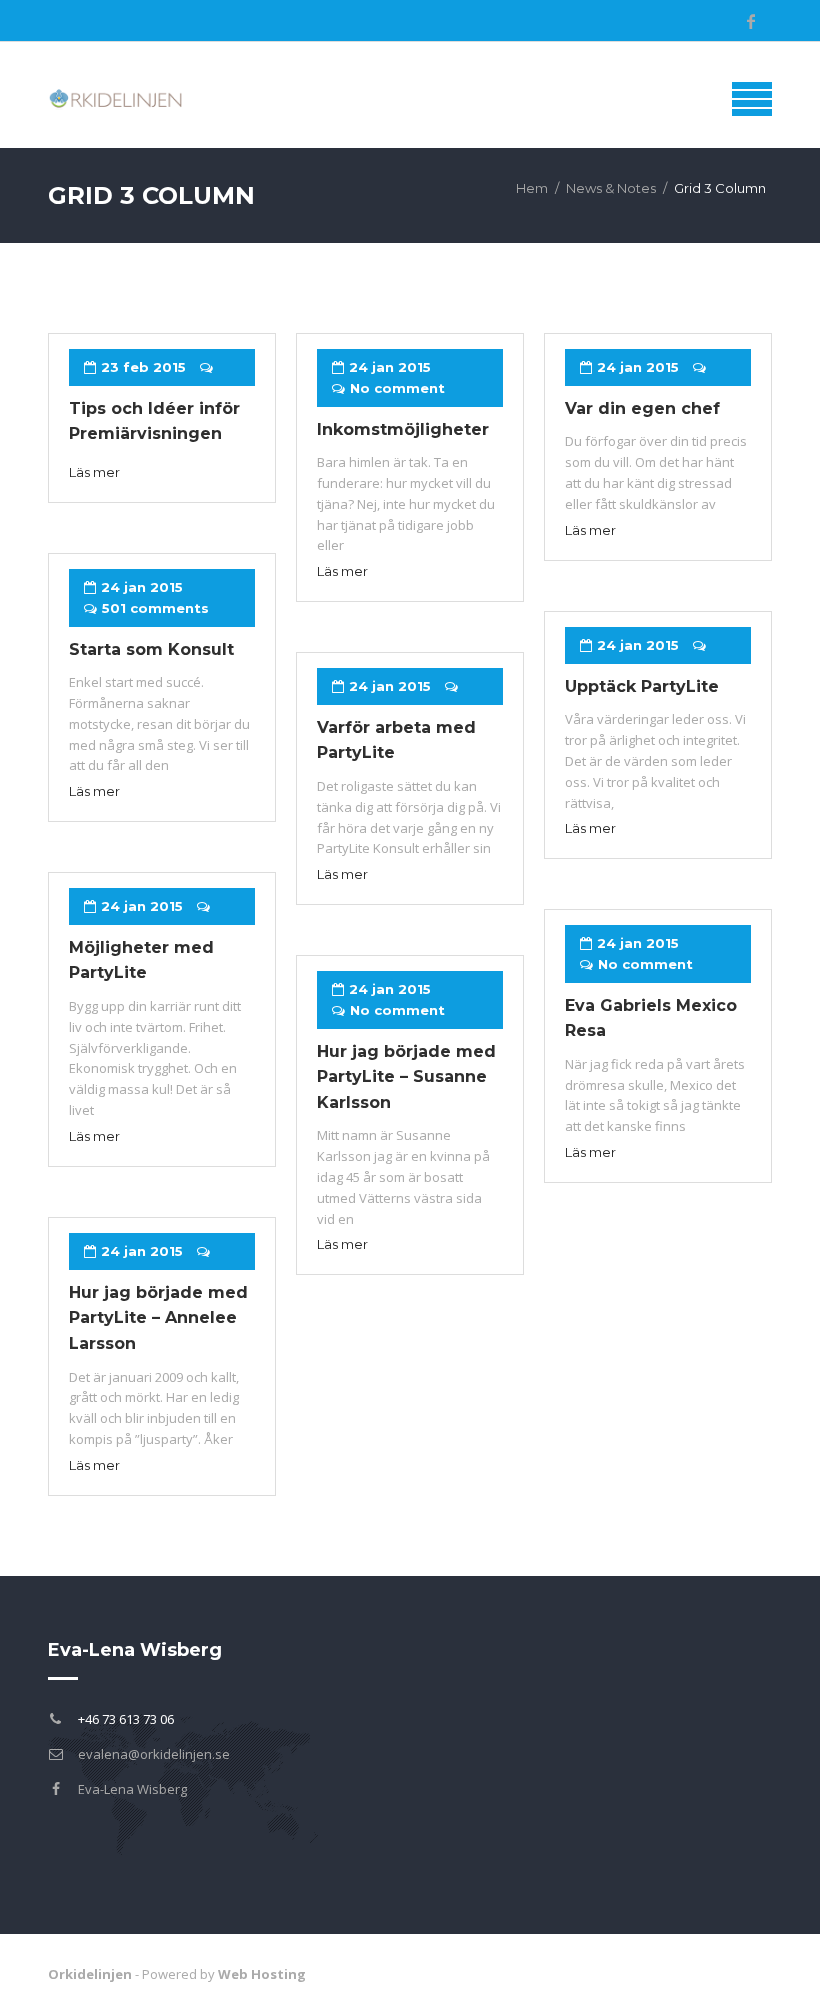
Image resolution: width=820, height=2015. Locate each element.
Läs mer (94, 472)
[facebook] (751, 21)
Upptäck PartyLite (642, 686)
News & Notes (611, 188)
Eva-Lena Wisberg (132, 1789)
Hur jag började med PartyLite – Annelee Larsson (158, 1318)
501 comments (155, 608)
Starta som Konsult (151, 649)
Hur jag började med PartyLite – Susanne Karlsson (406, 1077)
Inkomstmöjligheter (403, 429)
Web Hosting (262, 1974)
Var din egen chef (642, 408)
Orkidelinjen (90, 1974)
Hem (532, 188)
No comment (397, 388)
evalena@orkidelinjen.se (154, 1754)
